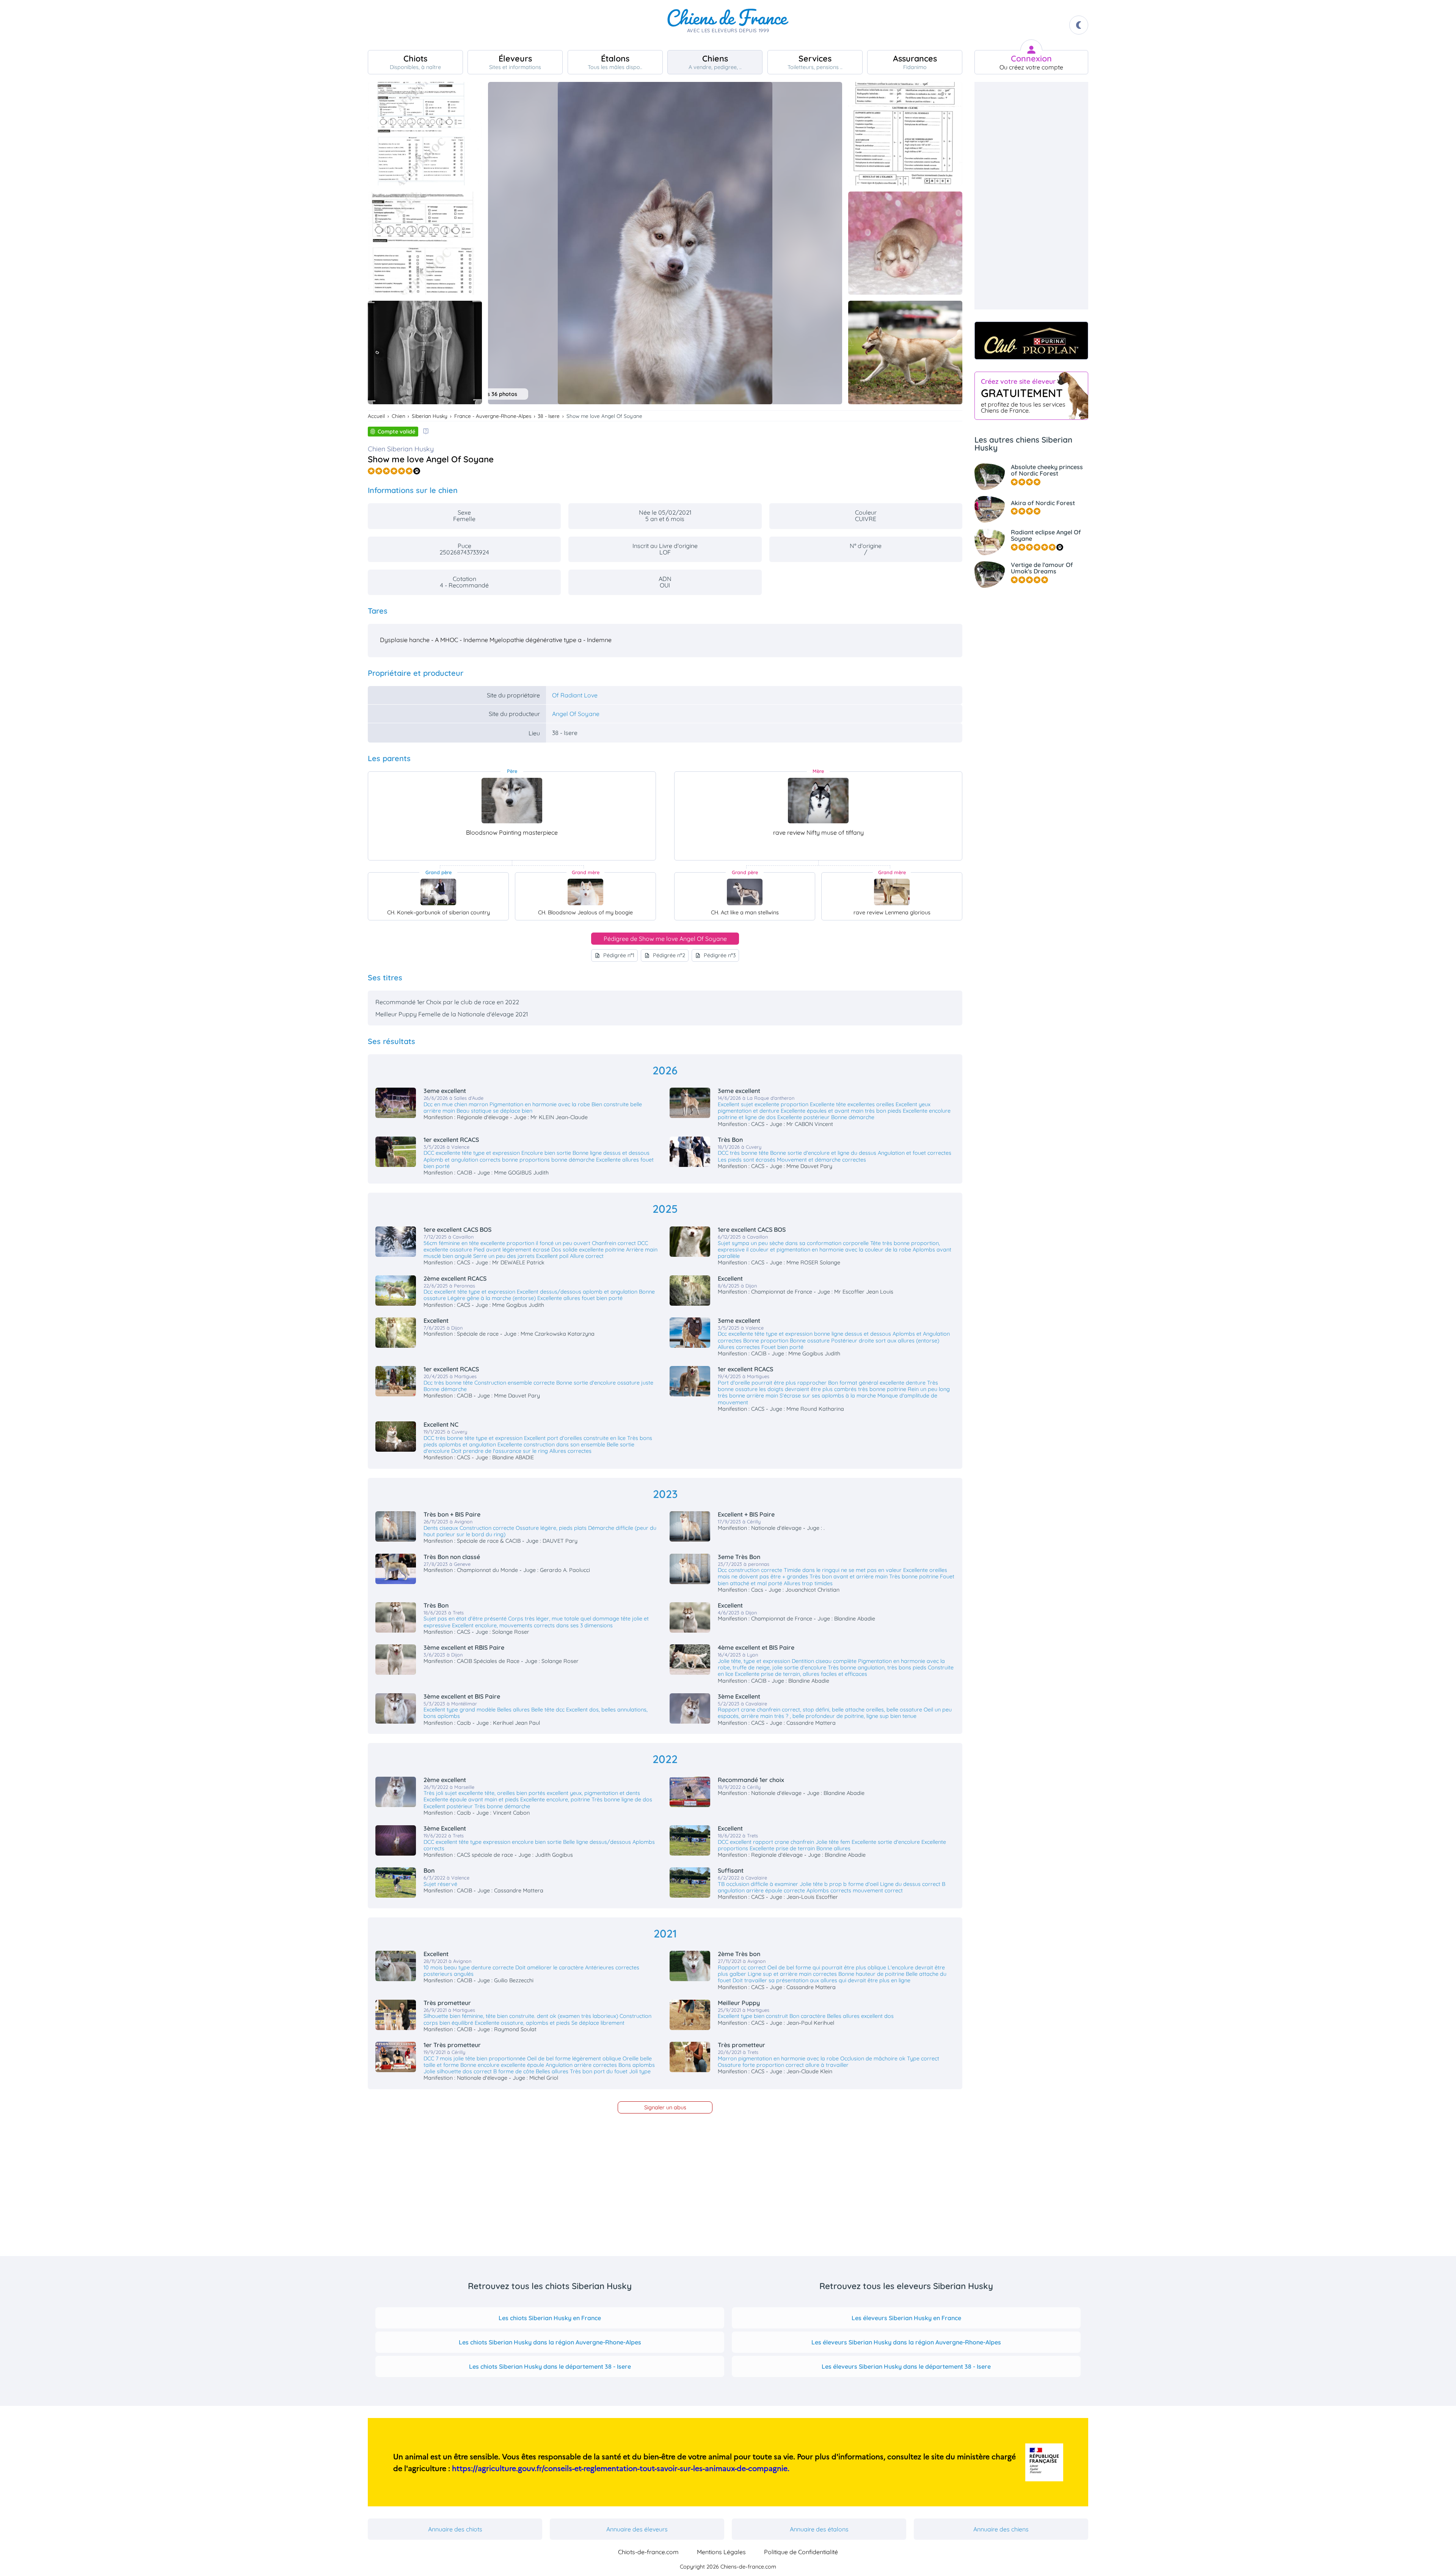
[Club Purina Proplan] (1031, 341)
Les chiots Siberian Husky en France (550, 2318)
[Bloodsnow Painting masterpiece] (512, 801)
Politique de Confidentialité (801, 2552)
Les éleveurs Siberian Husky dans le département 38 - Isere (906, 2366)
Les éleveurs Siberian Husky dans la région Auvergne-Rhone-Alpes (906, 2342)
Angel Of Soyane (576, 714)
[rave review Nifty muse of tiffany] (818, 801)
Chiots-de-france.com (648, 2552)
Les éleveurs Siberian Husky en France (906, 2318)
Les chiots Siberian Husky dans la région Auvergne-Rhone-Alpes (550, 2342)
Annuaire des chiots (455, 2529)
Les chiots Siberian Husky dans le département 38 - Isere (550, 2366)
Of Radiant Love (575, 695)
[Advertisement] (1031, 196)
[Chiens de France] (728, 25)
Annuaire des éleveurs (637, 2529)
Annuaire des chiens (1001, 2529)
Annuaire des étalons (819, 2529)
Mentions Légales (721, 2552)
